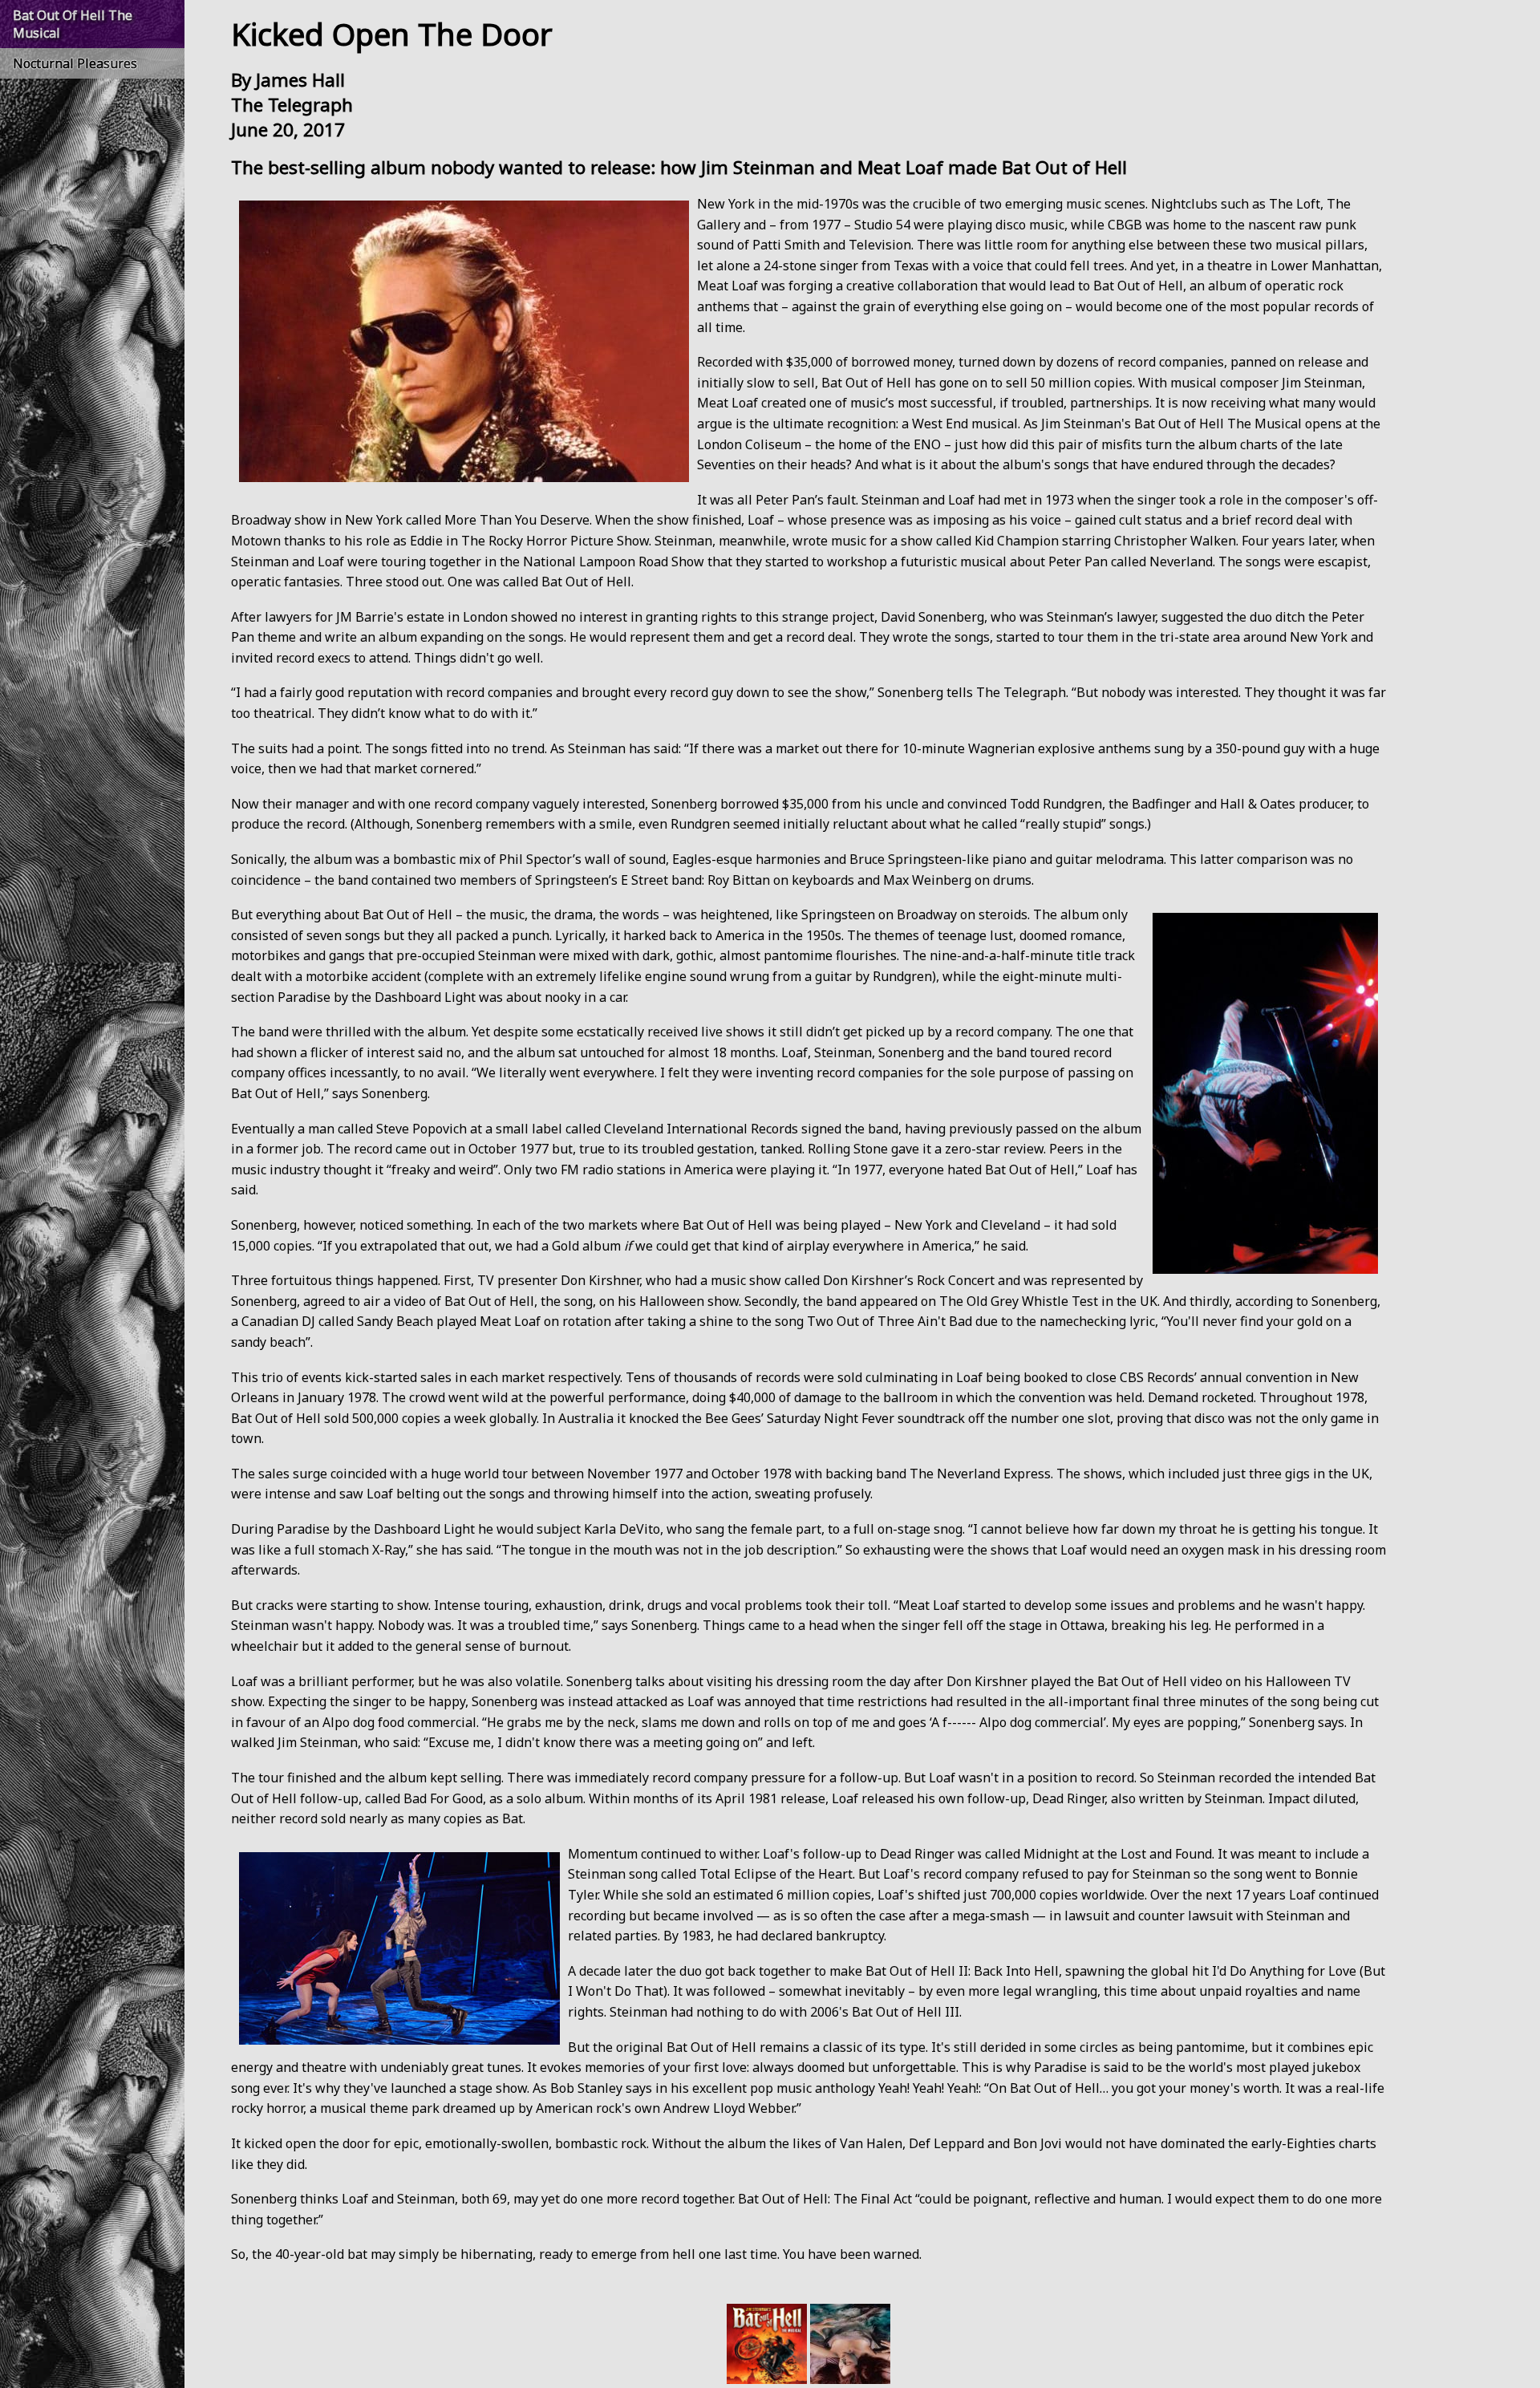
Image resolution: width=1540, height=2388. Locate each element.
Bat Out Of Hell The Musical (73, 24)
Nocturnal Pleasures (75, 63)
